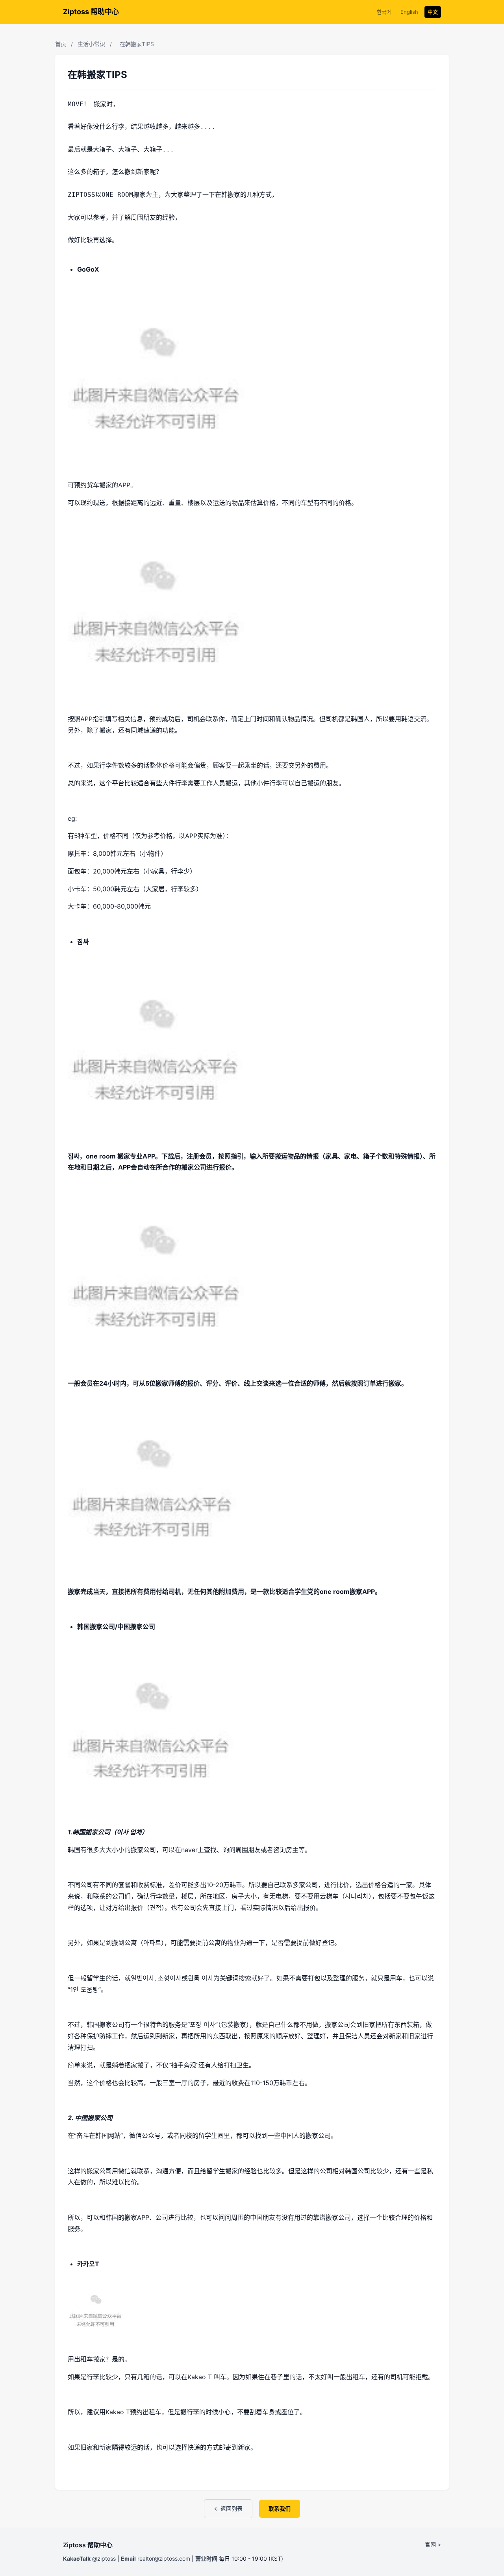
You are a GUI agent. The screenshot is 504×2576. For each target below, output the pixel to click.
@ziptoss (104, 2558)
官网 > (433, 2544)
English (409, 12)
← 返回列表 (228, 2508)
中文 (433, 12)
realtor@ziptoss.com (164, 2558)
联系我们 (280, 2508)
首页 (61, 44)
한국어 (384, 12)
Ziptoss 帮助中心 (91, 12)
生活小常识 (91, 44)
